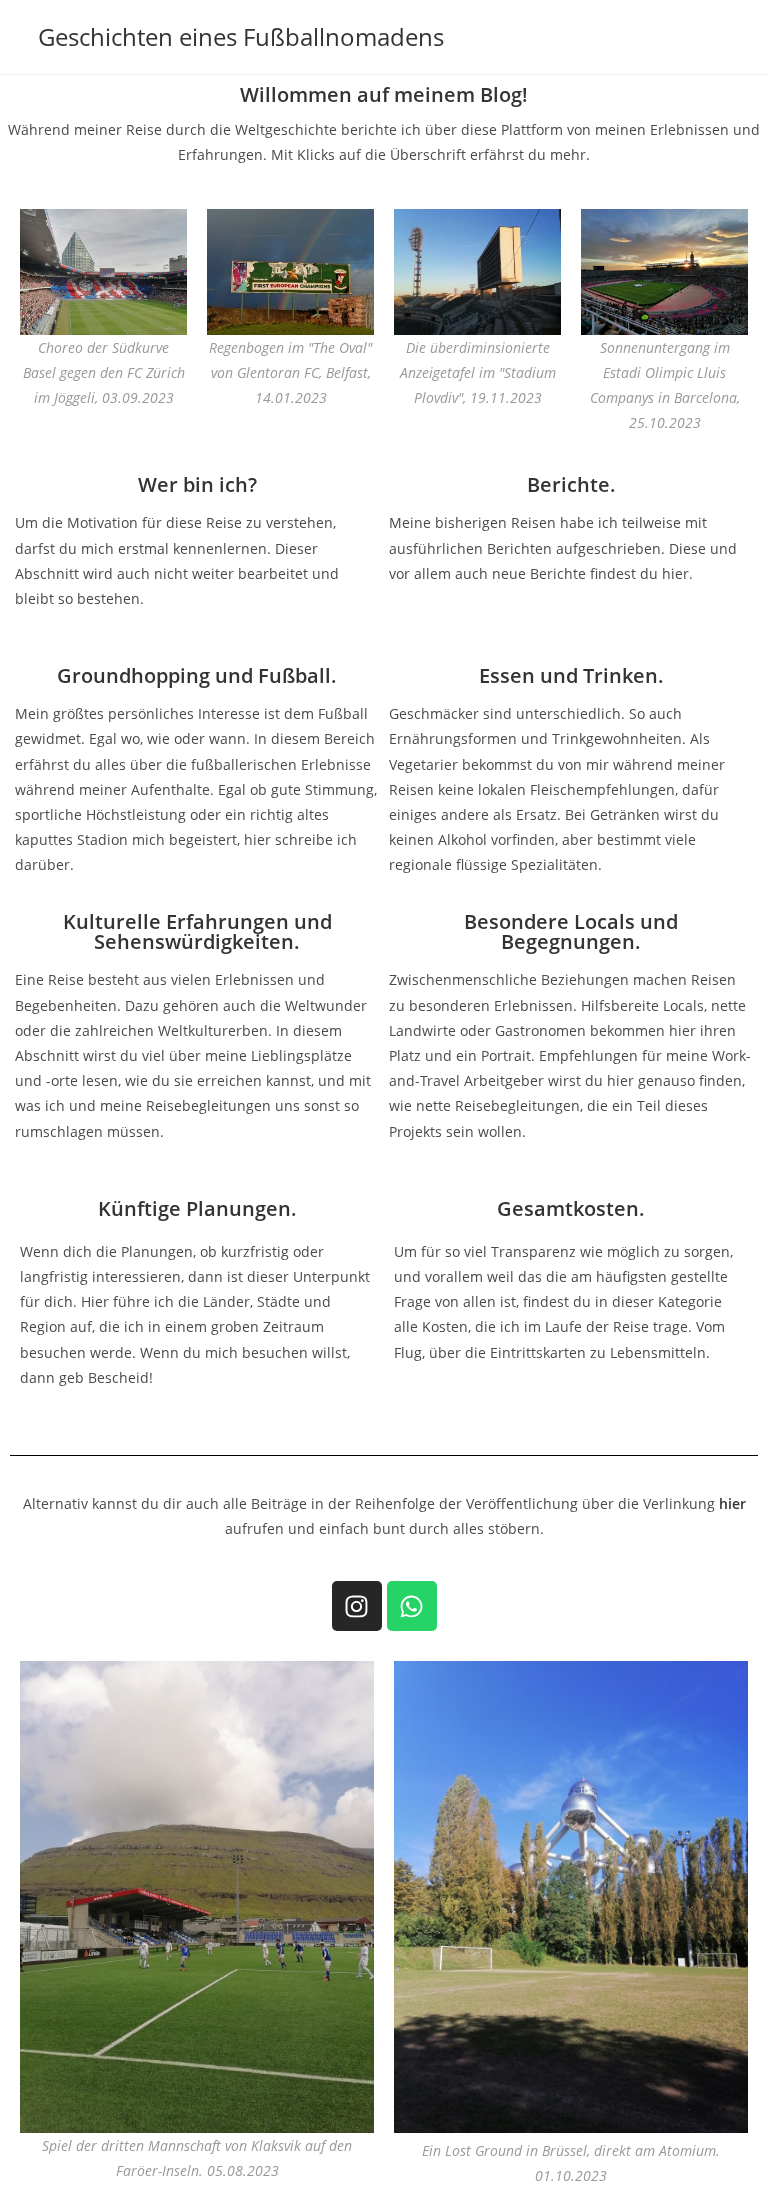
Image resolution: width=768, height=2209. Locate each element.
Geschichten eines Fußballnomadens (241, 36)
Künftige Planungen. (197, 1208)
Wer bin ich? (197, 484)
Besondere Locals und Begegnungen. (571, 931)
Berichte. (571, 484)
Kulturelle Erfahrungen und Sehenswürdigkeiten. (197, 931)
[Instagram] (357, 1606)
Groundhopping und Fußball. (197, 675)
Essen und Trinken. (571, 675)
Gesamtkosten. (571, 1208)
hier (732, 1503)
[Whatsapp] (412, 1606)
